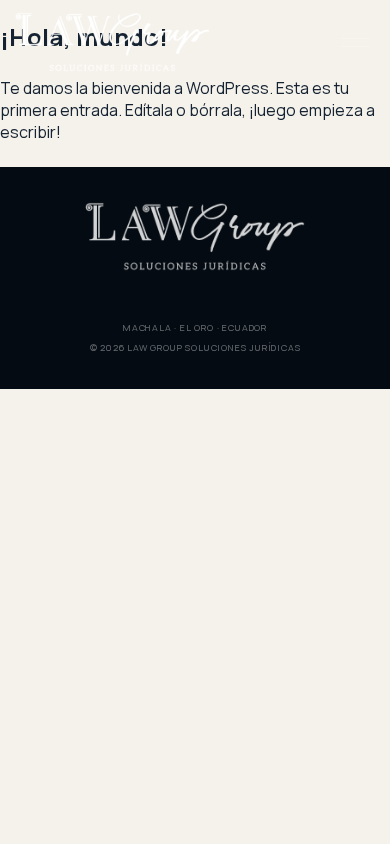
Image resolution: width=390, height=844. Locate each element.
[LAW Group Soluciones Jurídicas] (112, 42)
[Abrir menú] (354, 42)
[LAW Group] (195, 236)
